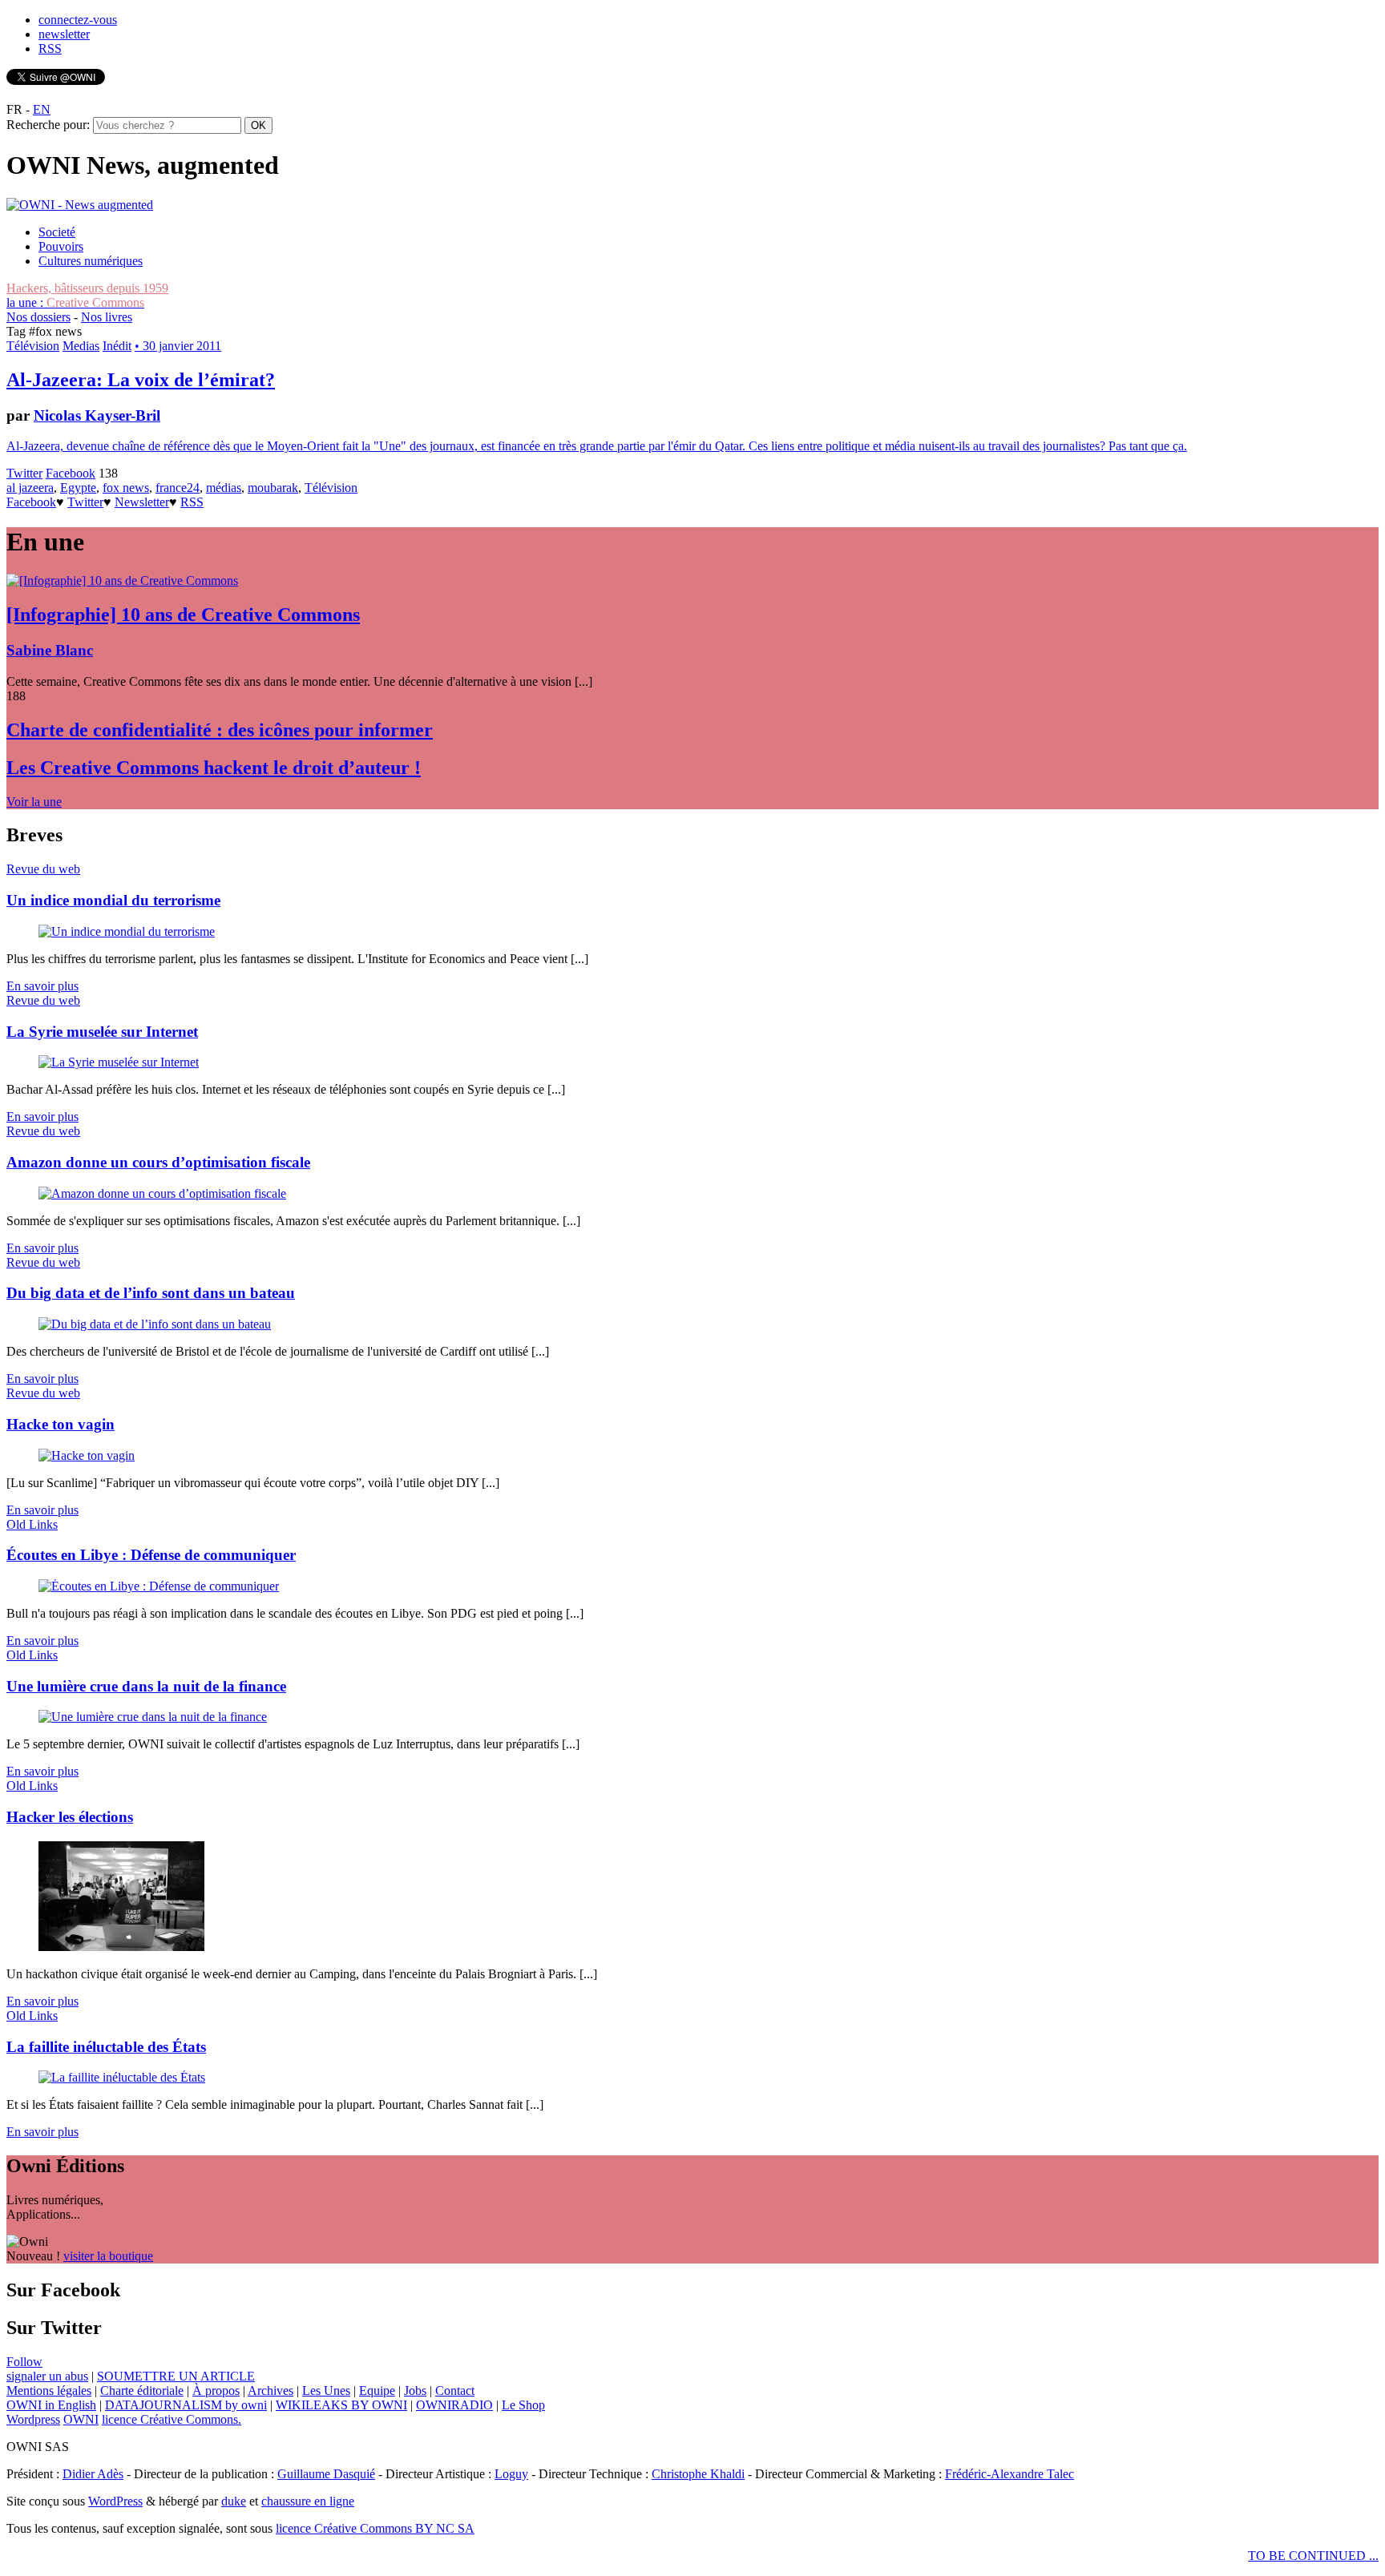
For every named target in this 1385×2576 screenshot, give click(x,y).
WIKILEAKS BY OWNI (341, 2405)
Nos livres (107, 317)
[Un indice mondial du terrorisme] (127, 931)
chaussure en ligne (308, 2501)
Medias (81, 346)
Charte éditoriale (142, 2391)
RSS (50, 48)
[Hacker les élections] (121, 1947)
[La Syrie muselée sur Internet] (119, 1062)
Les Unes (326, 2391)
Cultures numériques (91, 261)
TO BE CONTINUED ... (1313, 2556)
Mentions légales (49, 2391)
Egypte (78, 488)
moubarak (273, 488)
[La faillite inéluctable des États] (122, 2077)
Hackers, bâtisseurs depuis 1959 (87, 288)
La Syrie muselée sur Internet (102, 1032)
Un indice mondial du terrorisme (113, 900)
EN (42, 109)
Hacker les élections (70, 1817)
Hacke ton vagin (61, 1424)
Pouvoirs (61, 246)
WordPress (115, 2501)
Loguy (511, 2474)
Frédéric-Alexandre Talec (1009, 2474)
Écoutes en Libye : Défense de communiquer (151, 1555)
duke (234, 2501)
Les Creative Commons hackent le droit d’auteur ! (214, 768)
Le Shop (523, 2405)
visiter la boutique (108, 2256)
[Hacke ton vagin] (87, 1455)
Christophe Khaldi (698, 2474)
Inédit (117, 346)
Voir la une (34, 802)
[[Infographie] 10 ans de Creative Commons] (122, 581)
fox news (126, 488)
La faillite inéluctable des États (106, 2047)
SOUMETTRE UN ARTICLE (176, 2376)
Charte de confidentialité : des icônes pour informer (220, 730)
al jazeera (30, 488)
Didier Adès (93, 2474)
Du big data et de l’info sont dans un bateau (151, 1293)
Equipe (377, 2391)
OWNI (81, 2419)
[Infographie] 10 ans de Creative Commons (183, 615)
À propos (216, 2391)
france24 (178, 488)
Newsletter (142, 502)
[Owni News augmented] (80, 205)
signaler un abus (47, 2376)
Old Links (32, 1524)
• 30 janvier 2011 (178, 346)
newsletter (64, 34)
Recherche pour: (48, 125)
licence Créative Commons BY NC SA (375, 2528)
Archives (271, 2391)
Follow (24, 2362)
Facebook (71, 473)
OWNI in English (51, 2405)
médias (224, 488)
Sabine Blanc (50, 650)
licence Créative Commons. (172, 2419)
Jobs (415, 2391)
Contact (455, 2391)
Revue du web (43, 869)
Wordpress (33, 2419)
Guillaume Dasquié (326, 2474)
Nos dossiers (38, 317)
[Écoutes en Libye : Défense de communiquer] (159, 1586)
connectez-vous (78, 20)
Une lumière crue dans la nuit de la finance (146, 1686)
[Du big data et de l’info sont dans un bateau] (155, 1324)
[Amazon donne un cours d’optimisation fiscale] (162, 1193)
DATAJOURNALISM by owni (186, 2405)
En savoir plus (42, 986)
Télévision (33, 346)
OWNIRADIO (454, 2405)
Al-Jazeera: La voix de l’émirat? (141, 380)
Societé (57, 232)
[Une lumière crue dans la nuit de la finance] (153, 1717)
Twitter (24, 473)
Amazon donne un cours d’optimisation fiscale (158, 1162)
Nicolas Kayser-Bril (97, 415)
